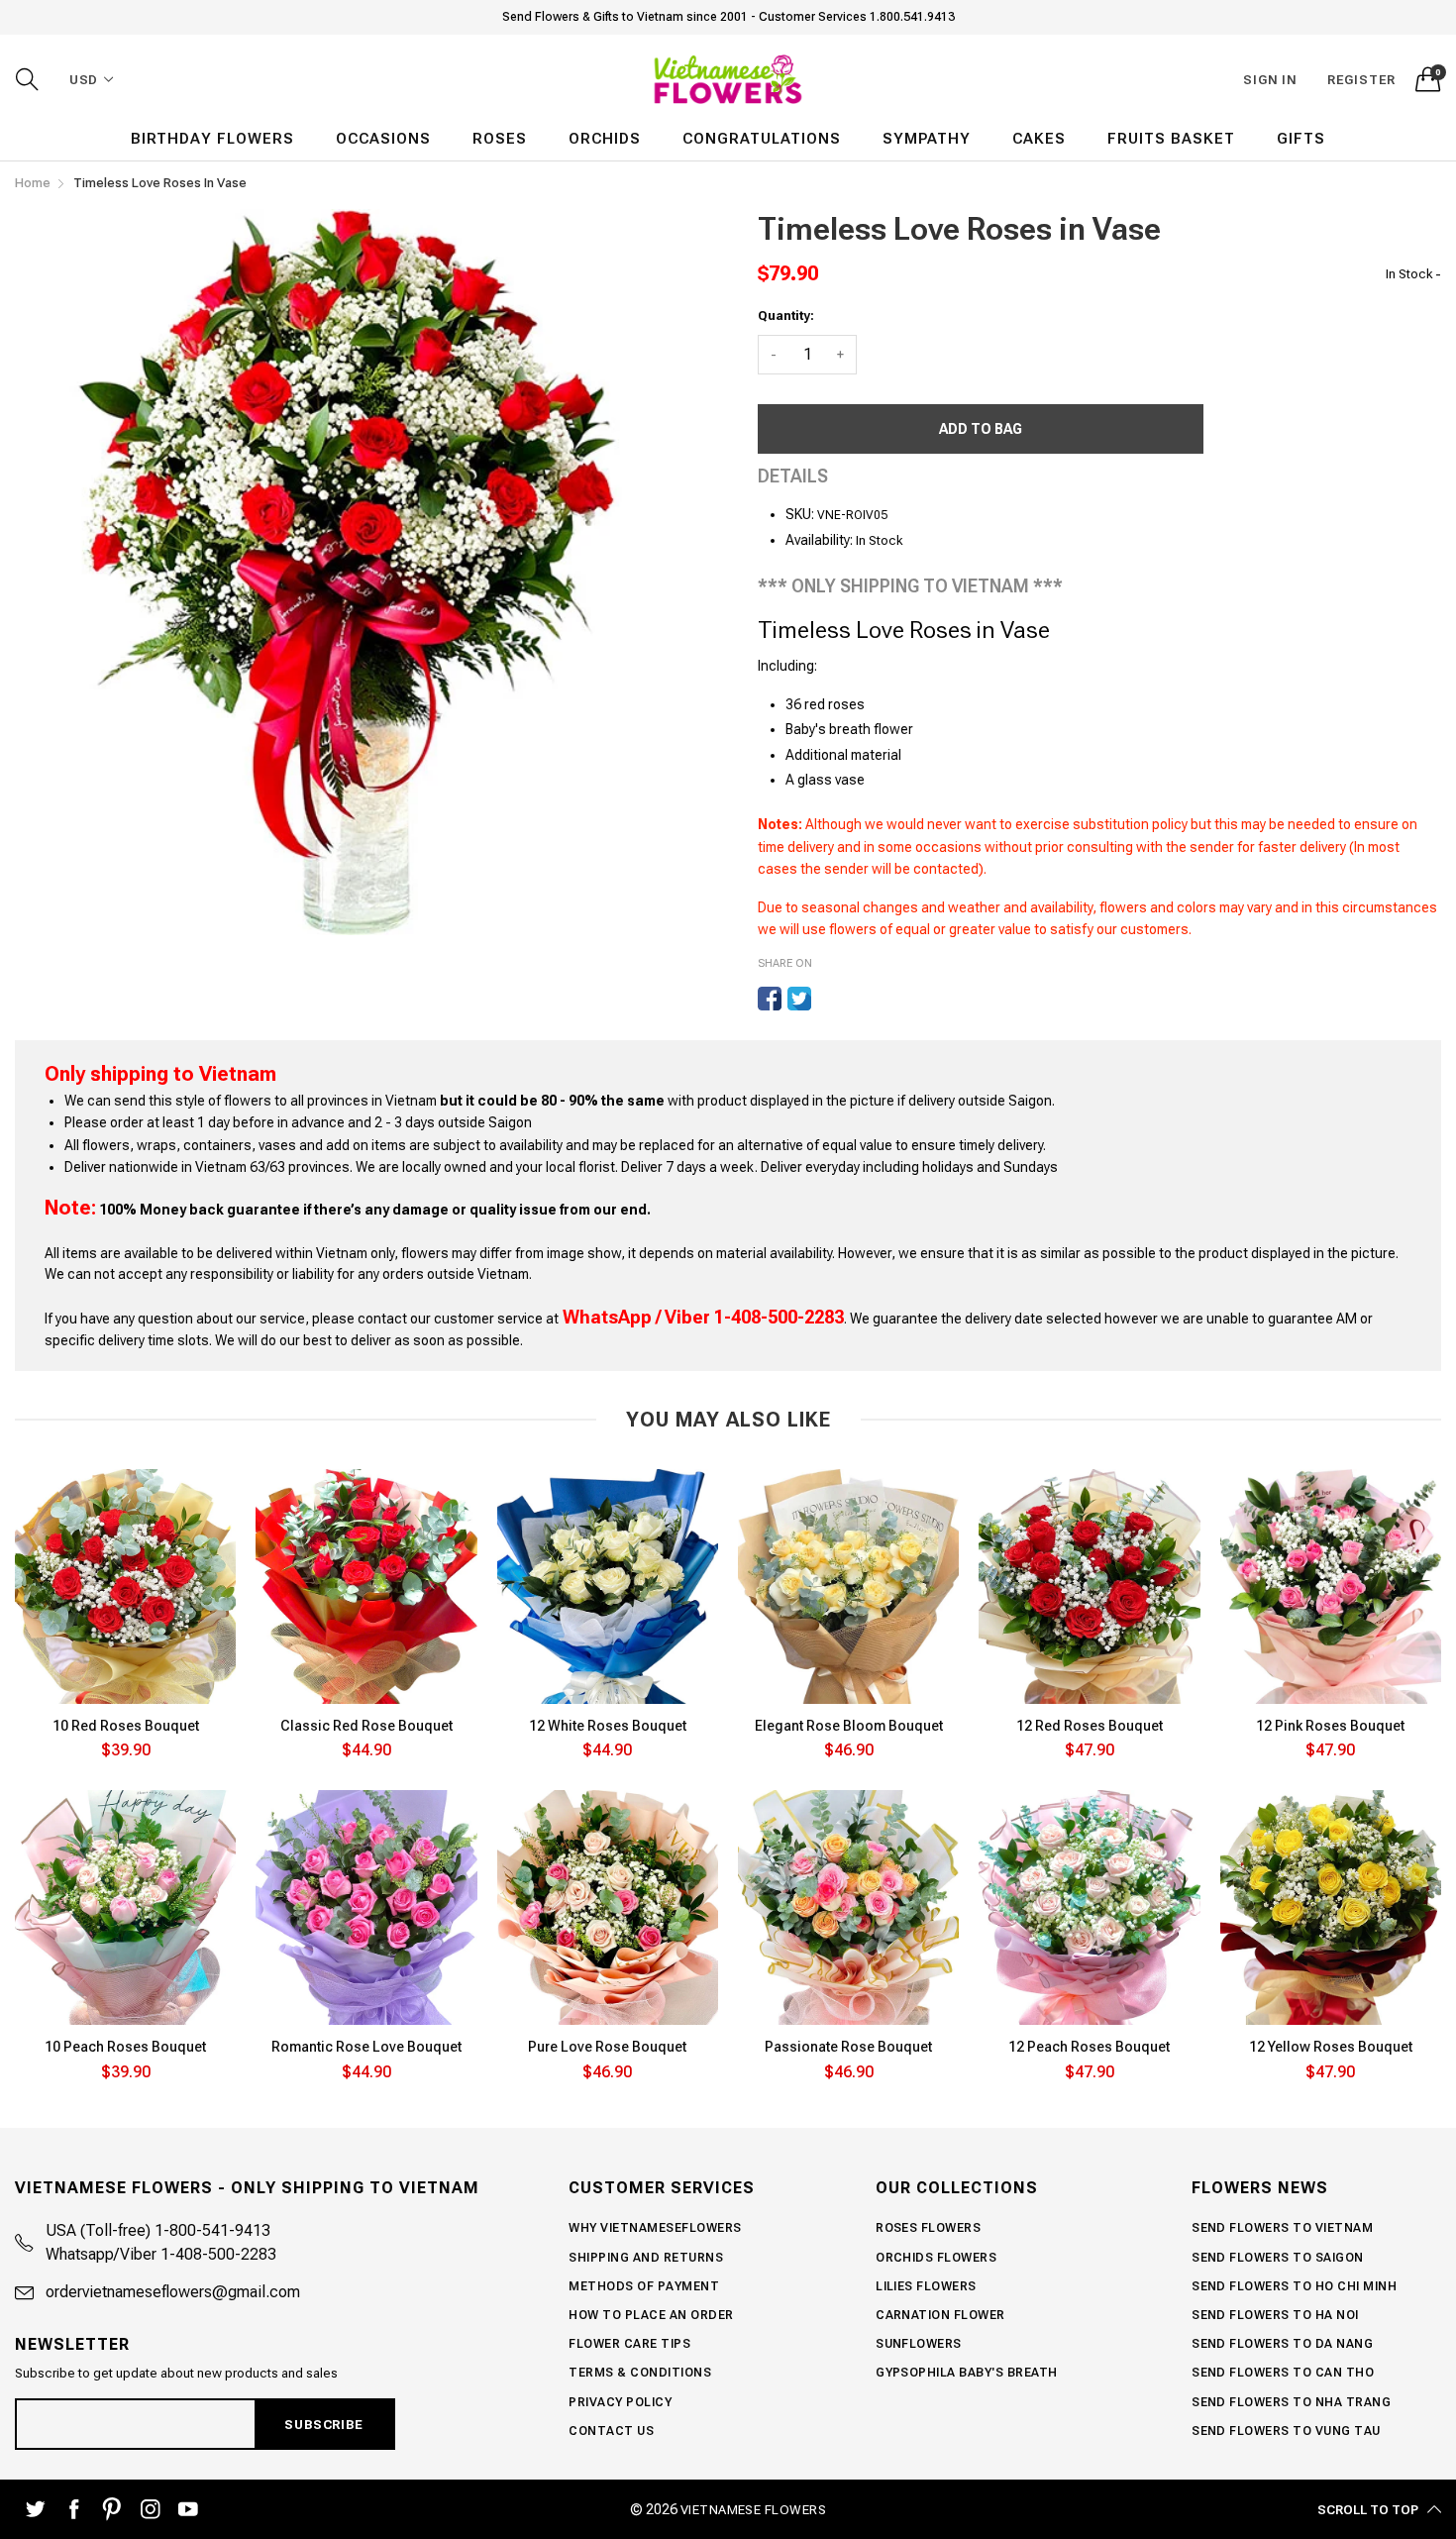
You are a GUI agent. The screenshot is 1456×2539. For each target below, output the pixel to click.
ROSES (500, 139)
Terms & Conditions (640, 2373)
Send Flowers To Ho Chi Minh (1294, 2286)
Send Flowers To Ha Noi (1275, 2315)
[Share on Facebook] (770, 999)
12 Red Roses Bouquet (1090, 1726)
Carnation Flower (940, 2315)
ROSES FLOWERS (928, 2228)
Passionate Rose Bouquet (848, 2047)
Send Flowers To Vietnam (1282, 2228)
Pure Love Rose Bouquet (607, 2047)
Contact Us (611, 2431)
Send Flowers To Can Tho (1283, 2373)
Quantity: (786, 316)
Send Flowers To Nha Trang (1291, 2402)
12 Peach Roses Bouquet (1089, 2047)
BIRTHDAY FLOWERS (212, 139)
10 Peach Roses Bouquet (125, 2047)
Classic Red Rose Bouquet (366, 1726)
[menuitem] (212, 139)
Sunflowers (919, 2344)
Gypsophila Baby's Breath (967, 2373)
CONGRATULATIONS (762, 139)
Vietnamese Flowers (754, 2510)
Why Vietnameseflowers (655, 2228)
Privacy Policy (620, 2402)
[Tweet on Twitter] (799, 999)
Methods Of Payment (644, 2286)
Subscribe (323, 2425)
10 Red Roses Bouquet (126, 1726)
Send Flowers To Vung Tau (1286, 2431)
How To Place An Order (651, 2315)
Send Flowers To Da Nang (1282, 2344)
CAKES (1039, 139)
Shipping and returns (646, 2258)
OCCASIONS (383, 139)
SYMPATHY (927, 139)
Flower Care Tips (629, 2344)
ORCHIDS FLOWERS (936, 2258)
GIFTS (1301, 139)
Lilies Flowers (926, 2286)
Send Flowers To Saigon (1278, 2258)
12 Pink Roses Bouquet (1330, 1726)
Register (1361, 80)
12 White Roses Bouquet (608, 1726)
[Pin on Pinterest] (829, 999)
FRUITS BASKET (1171, 139)
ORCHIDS (605, 139)
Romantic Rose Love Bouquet (366, 2047)
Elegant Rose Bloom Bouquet (849, 1726)
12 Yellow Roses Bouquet (1331, 2047)
